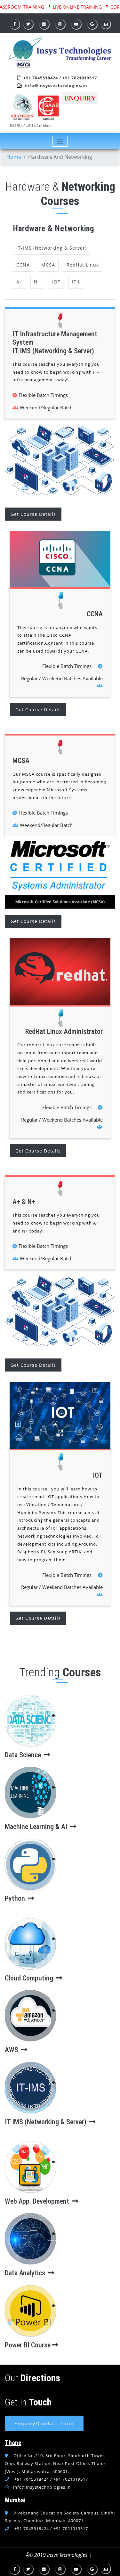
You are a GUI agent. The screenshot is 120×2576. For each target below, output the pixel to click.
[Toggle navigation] (60, 141)
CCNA (23, 265)
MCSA (48, 265)
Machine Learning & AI (37, 1827)
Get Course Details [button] (33, 514)
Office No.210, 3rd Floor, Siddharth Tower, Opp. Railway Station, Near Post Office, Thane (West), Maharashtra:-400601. (55, 2463)
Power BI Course (28, 2345)
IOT (56, 282)
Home (14, 157)
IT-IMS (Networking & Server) (52, 248)
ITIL (76, 282)
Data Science (24, 1755)
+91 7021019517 (80, 78)
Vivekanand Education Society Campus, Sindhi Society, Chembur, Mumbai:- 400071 (60, 2517)
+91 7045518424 (41, 78)
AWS (12, 2050)
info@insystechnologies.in (56, 85)
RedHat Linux (83, 265)
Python (16, 1898)
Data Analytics (26, 2273)
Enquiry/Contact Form (44, 2423)
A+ (19, 282)
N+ (37, 282)
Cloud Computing (30, 1978)
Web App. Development (38, 2201)
